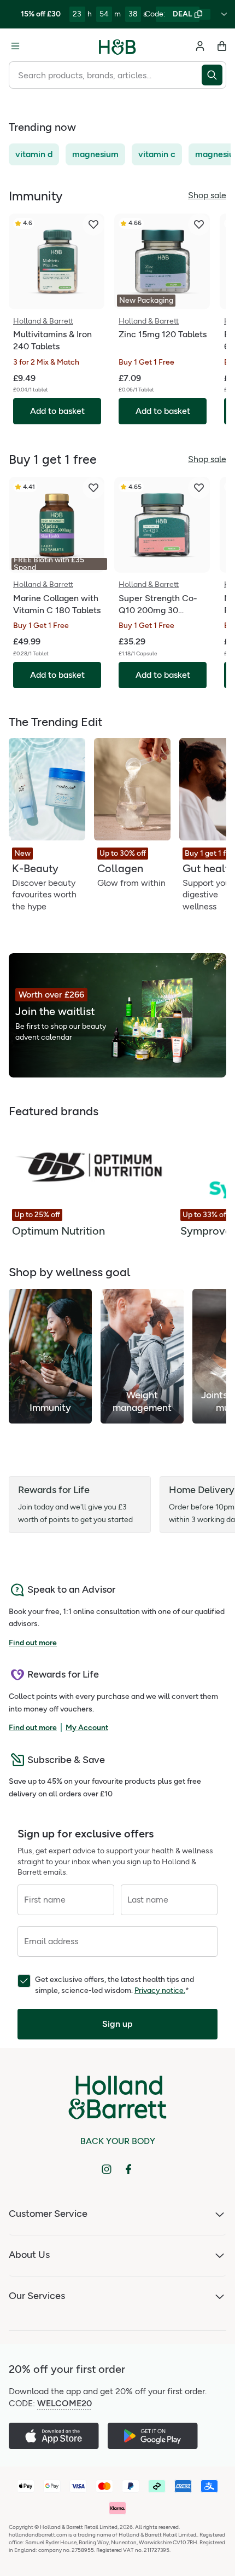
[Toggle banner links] (224, 14)
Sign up (117, 2024)
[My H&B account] (200, 46)
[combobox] (105, 75)
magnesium (95, 154)
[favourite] (93, 224)
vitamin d (34, 154)
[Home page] (117, 46)
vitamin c (157, 154)
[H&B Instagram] (107, 2169)
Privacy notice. (160, 1990)
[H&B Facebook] (128, 2169)
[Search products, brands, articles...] (214, 75)
